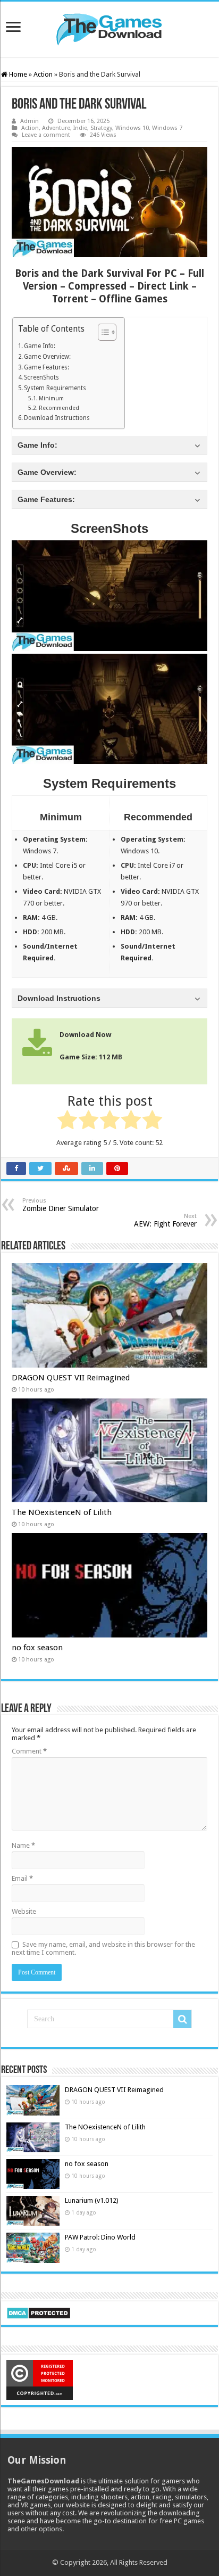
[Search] (182, 2019)
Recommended (59, 408)
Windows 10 (132, 128)
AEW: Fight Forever (165, 1220)
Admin (30, 121)
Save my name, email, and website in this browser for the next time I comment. (103, 1948)
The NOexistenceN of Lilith (62, 1512)
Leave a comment (46, 135)
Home (17, 74)
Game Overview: (47, 357)
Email (22, 1878)
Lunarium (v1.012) (92, 2200)
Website (24, 1911)
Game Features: (47, 367)
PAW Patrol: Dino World (100, 2237)
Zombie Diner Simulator (61, 1205)
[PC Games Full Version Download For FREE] (109, 27)
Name (23, 1845)
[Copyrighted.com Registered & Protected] (40, 2379)
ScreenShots (41, 377)
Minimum (51, 398)
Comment (29, 1751)
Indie (80, 128)
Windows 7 (167, 128)
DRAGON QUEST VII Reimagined (71, 1378)
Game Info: (40, 346)
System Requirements (55, 388)
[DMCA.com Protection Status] (39, 2312)
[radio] (67, 1122)
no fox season (37, 1648)
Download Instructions (57, 418)
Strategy (101, 128)
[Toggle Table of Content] (102, 332)
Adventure (56, 128)
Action (43, 74)
